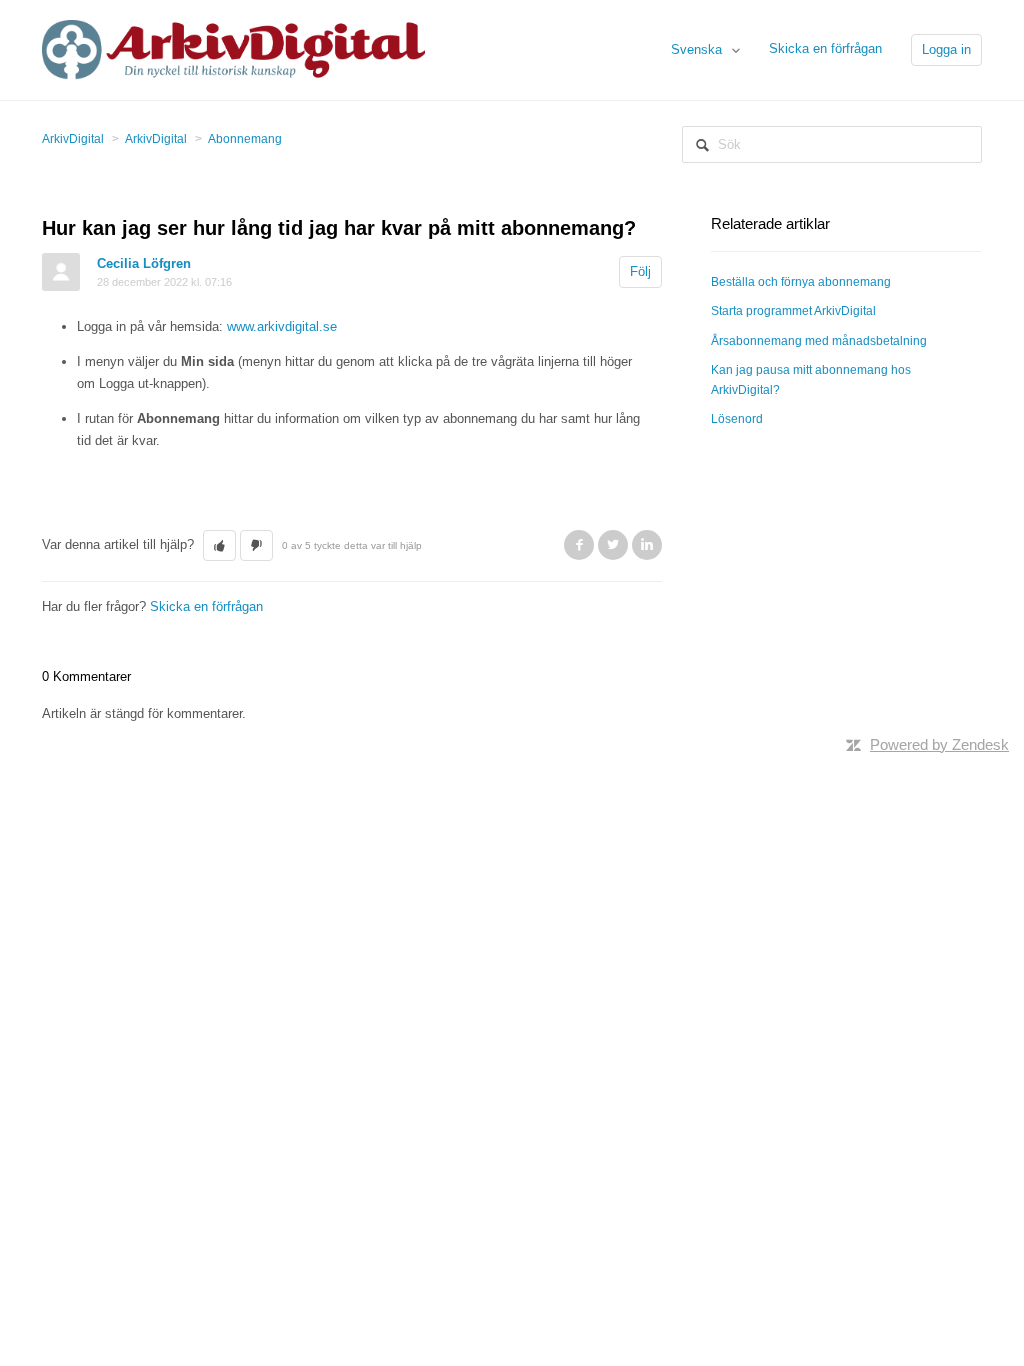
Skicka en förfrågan (825, 48)
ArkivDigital (73, 139)
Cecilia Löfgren (144, 263)
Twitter (613, 545)
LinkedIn (647, 545)
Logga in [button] (946, 49)
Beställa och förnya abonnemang (801, 282)
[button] (219, 546)
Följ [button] (640, 271)
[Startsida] (233, 48)
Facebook (579, 545)
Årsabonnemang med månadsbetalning (819, 341)
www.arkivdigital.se (282, 326)
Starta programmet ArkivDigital (793, 311)
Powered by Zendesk (939, 744)
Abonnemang (245, 139)
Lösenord (737, 419)
